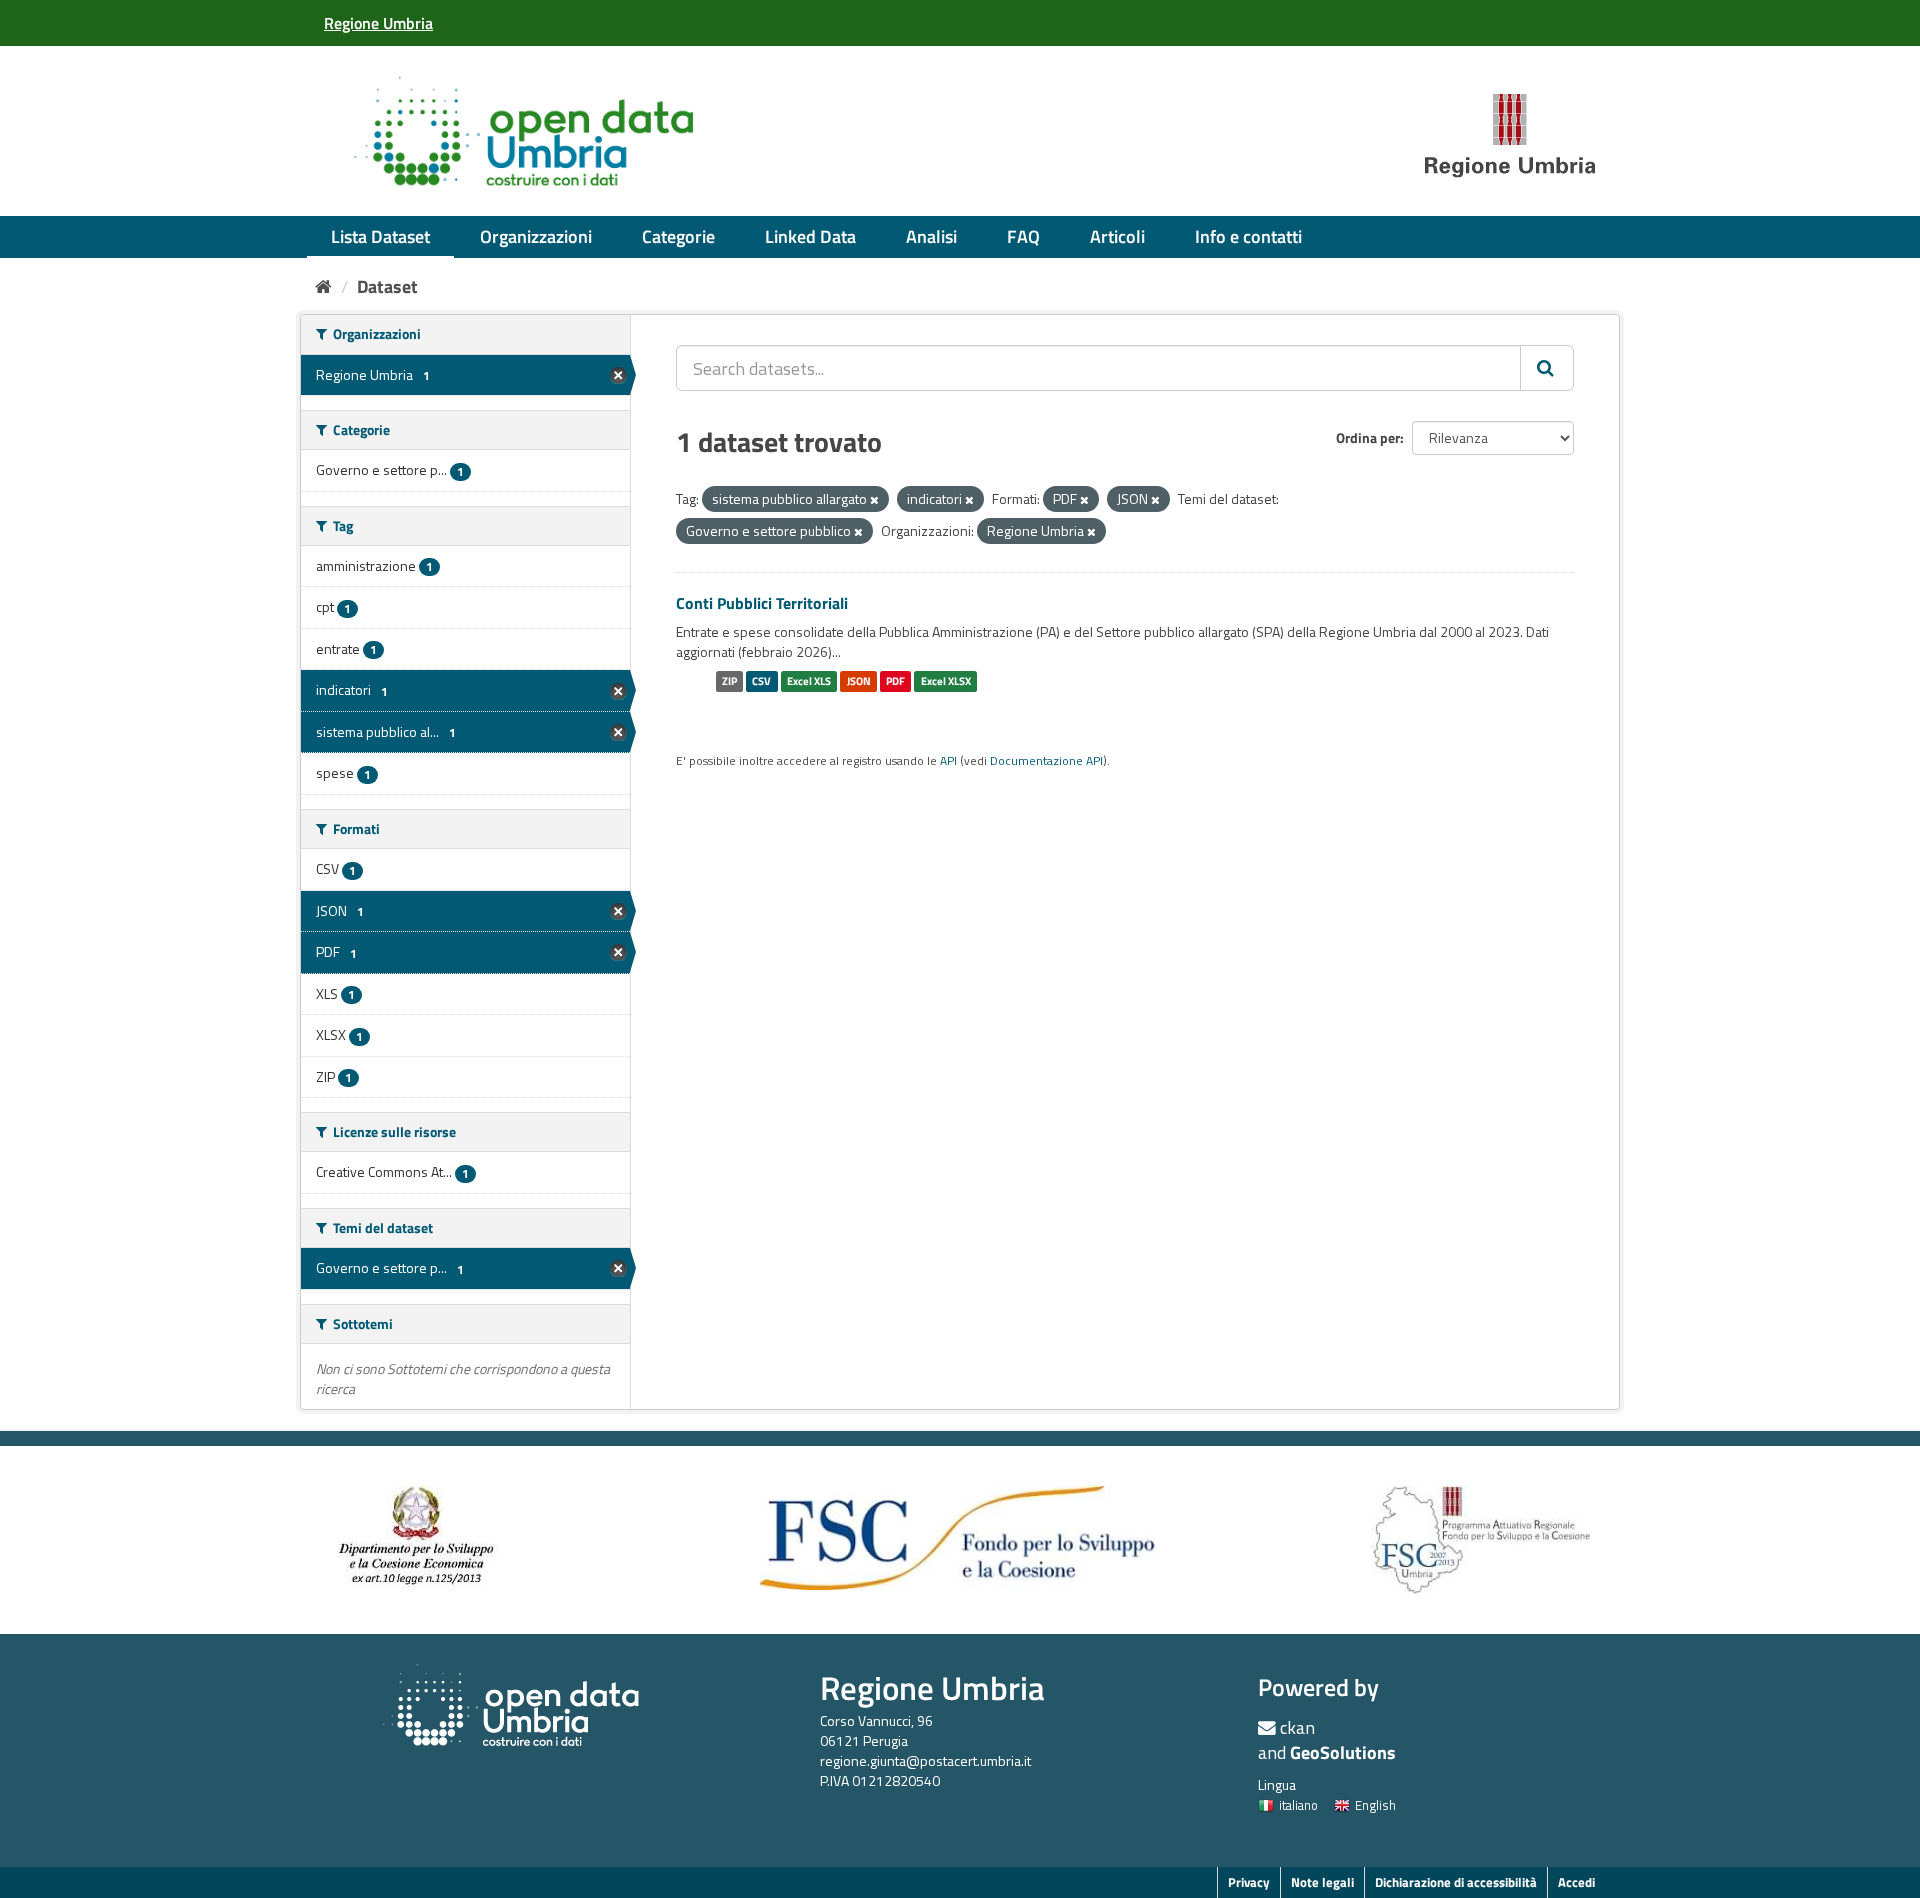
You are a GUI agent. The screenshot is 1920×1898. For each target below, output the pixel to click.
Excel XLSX (946, 681)
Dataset (387, 286)
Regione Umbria (932, 1687)
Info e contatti (1248, 236)
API (948, 761)
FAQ (1023, 236)
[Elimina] (874, 500)
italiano (1298, 1805)
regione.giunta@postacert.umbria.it (925, 1760)
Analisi (931, 236)
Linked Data (810, 236)
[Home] (323, 286)
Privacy (1249, 1882)
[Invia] (1547, 368)
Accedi (1576, 1882)
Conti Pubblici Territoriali (762, 603)
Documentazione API (1046, 761)
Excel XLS (809, 681)
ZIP (729, 681)
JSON (859, 681)
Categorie (678, 236)
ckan (1297, 1727)
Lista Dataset (380, 236)
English (1375, 1805)
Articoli (1117, 236)
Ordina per (1368, 437)
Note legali (1322, 1882)
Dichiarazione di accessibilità (1456, 1882)
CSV (761, 681)
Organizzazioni (536, 236)
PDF (895, 681)
